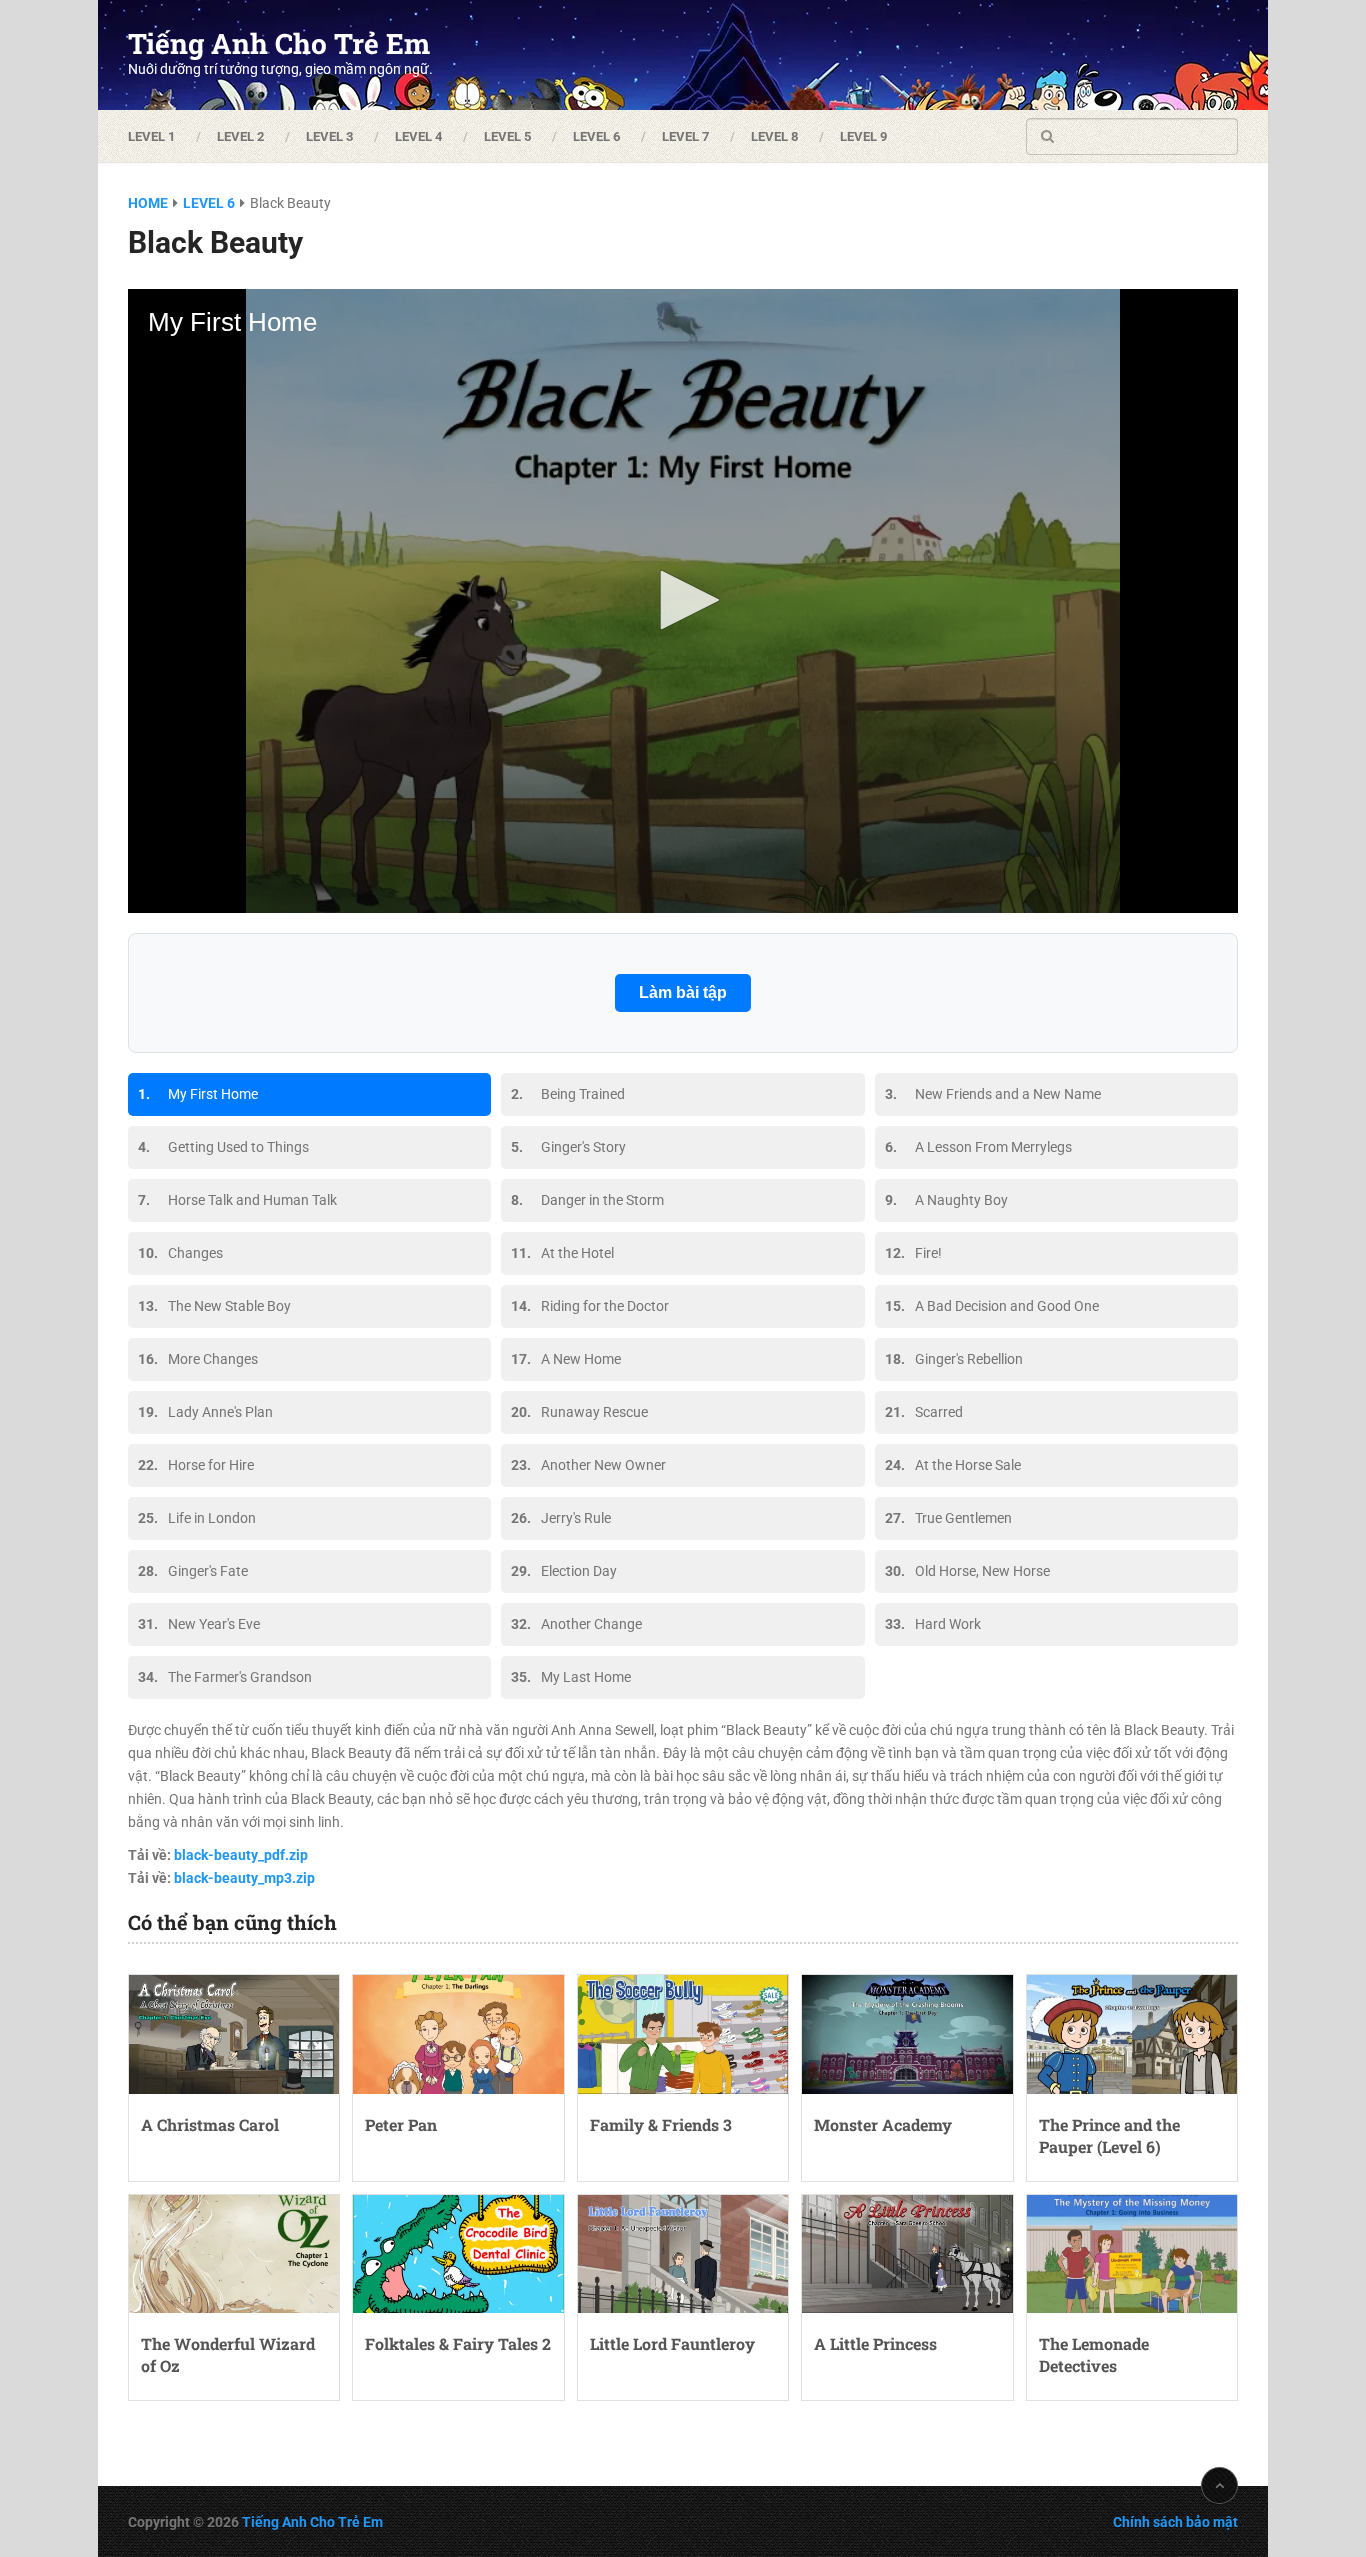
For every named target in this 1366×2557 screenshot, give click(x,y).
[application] (683, 601)
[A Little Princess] (907, 2254)
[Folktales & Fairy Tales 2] (458, 2254)
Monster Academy (883, 2124)
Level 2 (240, 136)
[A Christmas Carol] (234, 2034)
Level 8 (774, 136)
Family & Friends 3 (661, 2124)
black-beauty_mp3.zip (244, 1878)
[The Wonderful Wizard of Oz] (234, 2254)
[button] (683, 600)
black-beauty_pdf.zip (241, 1855)
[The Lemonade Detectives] (1132, 2254)
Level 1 (151, 136)
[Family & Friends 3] (683, 2034)
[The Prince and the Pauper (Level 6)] (1132, 2034)
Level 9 (863, 136)
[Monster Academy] (907, 2034)
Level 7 (685, 136)
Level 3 (329, 136)
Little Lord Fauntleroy (672, 2343)
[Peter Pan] (458, 2034)
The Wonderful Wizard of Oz (228, 2354)
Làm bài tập (683, 992)
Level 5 (507, 136)
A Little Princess (875, 2343)
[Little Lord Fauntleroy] (683, 2254)
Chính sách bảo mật (1175, 2522)
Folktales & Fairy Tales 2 (458, 2343)
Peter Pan (401, 2124)
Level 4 (418, 136)
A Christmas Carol (210, 2124)
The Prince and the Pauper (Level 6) (1109, 2135)
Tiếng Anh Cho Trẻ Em (279, 44)
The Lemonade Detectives (1094, 2354)
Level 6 (596, 136)
